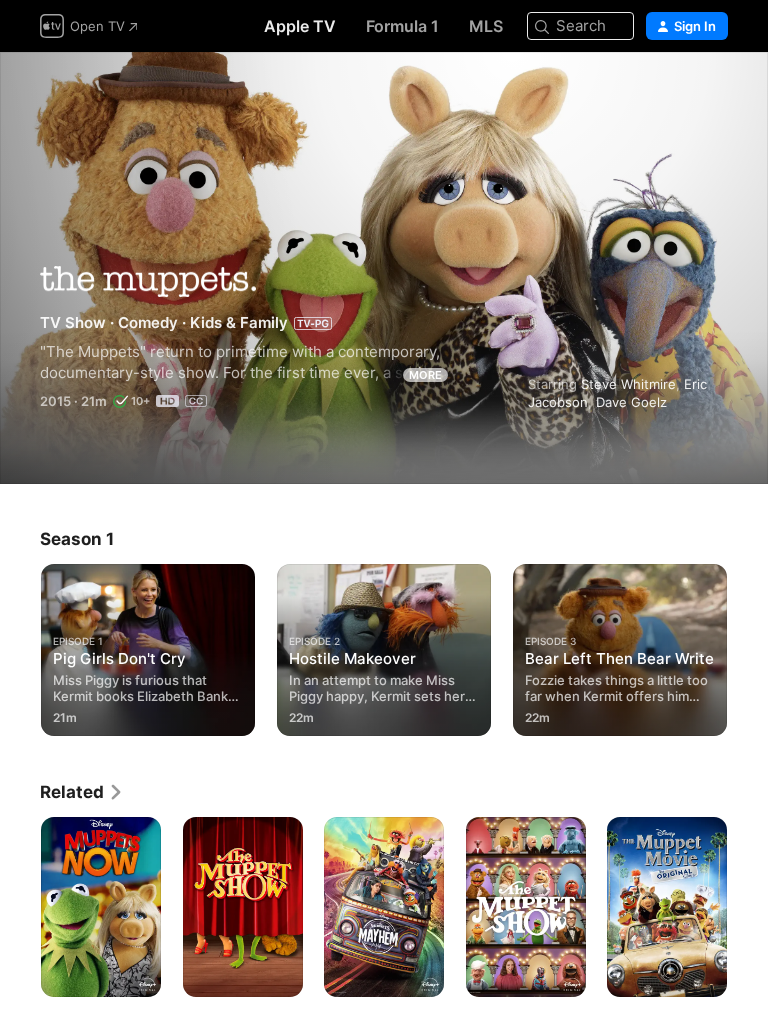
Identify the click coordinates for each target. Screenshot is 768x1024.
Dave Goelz (631, 402)
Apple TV (300, 26)
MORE (425, 375)
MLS (486, 26)
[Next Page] (748, 646)
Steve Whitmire (628, 384)
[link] (82, 792)
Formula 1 (402, 26)
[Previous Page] (20, 646)
